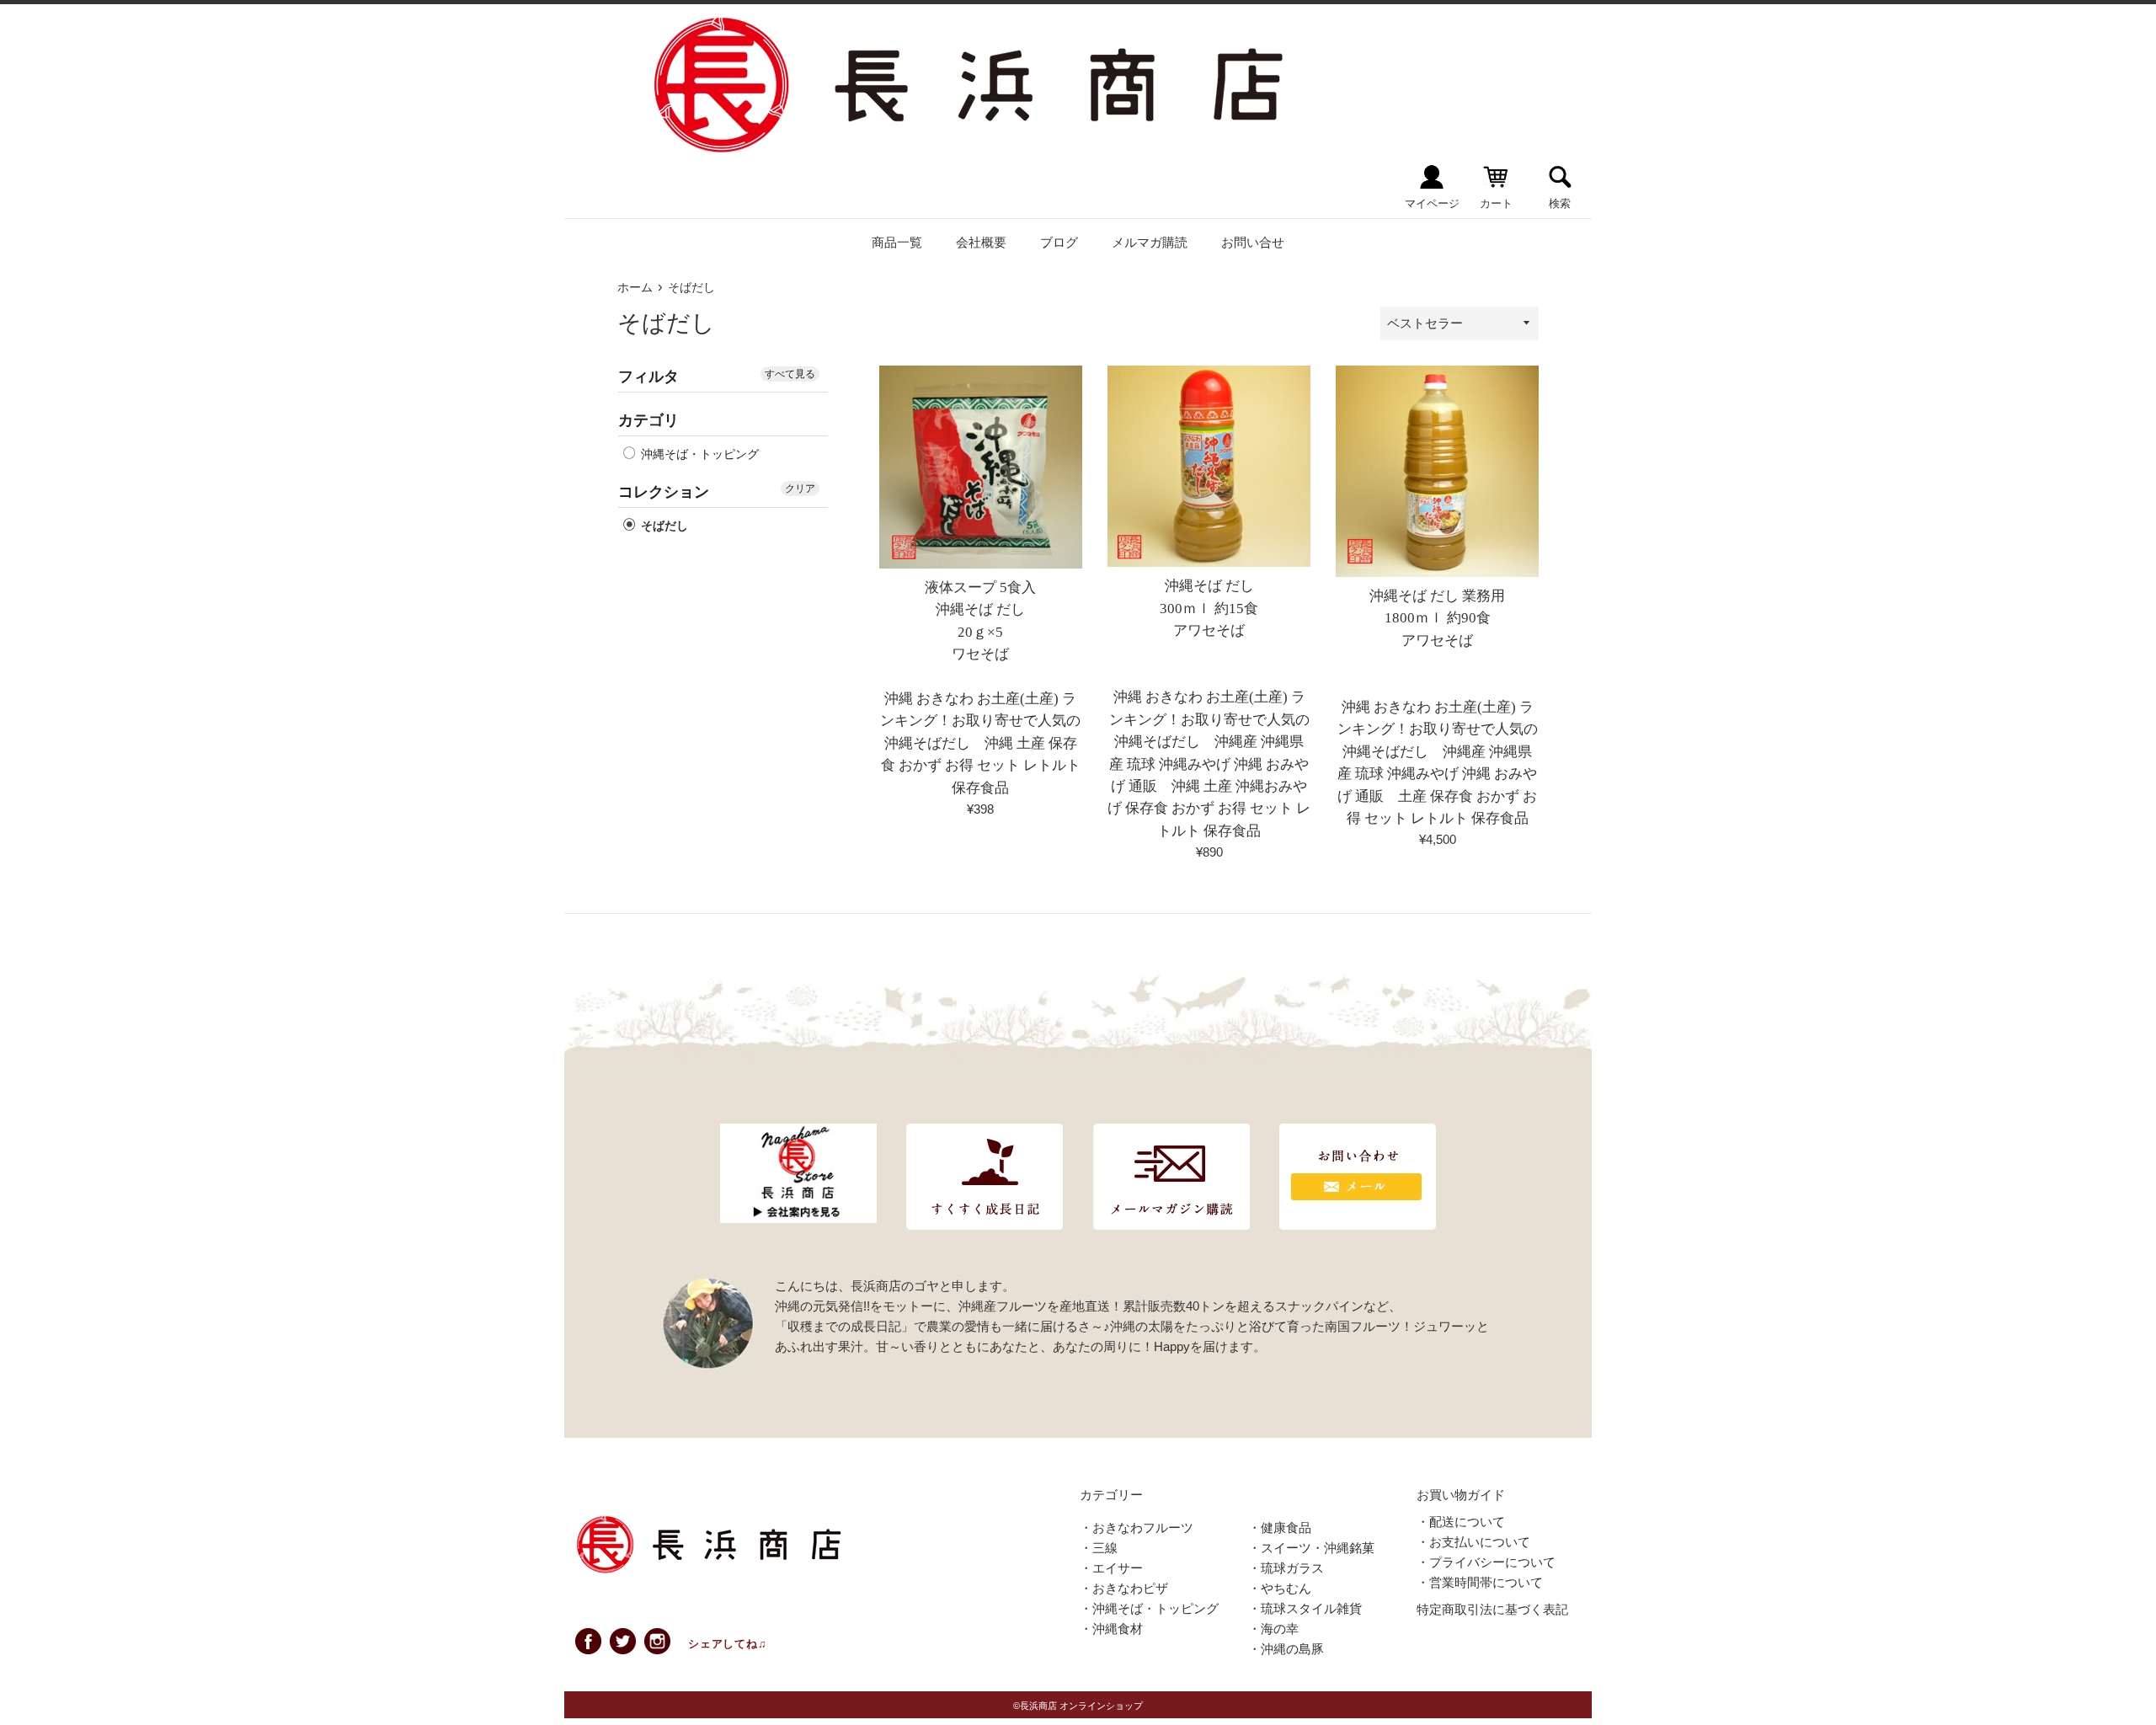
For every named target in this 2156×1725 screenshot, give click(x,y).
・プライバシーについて (1486, 1562)
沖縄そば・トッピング (698, 454)
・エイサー (1111, 1568)
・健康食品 (1280, 1527)
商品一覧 (897, 242)
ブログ (1059, 242)
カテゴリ (648, 420)
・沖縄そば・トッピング (1149, 1608)
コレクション (664, 492)
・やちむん (1280, 1588)
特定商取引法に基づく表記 (1492, 1609)
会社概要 (981, 242)
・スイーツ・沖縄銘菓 (1311, 1548)
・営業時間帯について (1480, 1582)
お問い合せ (1253, 242)
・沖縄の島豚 (1286, 1649)
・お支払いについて (1473, 1542)
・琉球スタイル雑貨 (1305, 1608)
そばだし (663, 526)
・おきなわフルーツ (1137, 1527)
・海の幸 (1273, 1629)
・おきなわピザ (1124, 1588)
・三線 (1099, 1548)
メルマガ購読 (1150, 242)
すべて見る (790, 374)
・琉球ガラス (1286, 1568)
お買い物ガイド (1461, 1495)
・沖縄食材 (1111, 1629)
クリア (800, 489)
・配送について (1461, 1522)
